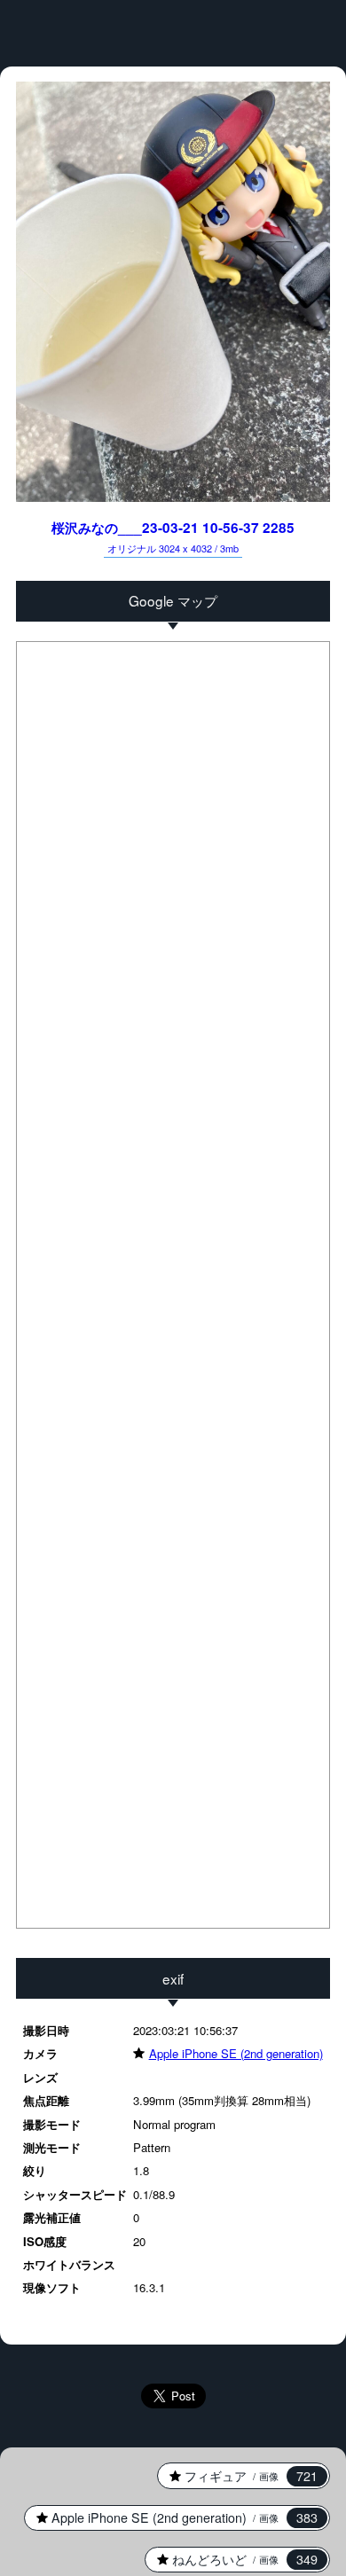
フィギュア (238, 2476)
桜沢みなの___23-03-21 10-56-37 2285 (173, 536)
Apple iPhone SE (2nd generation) (228, 2053)
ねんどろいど (232, 2559)
